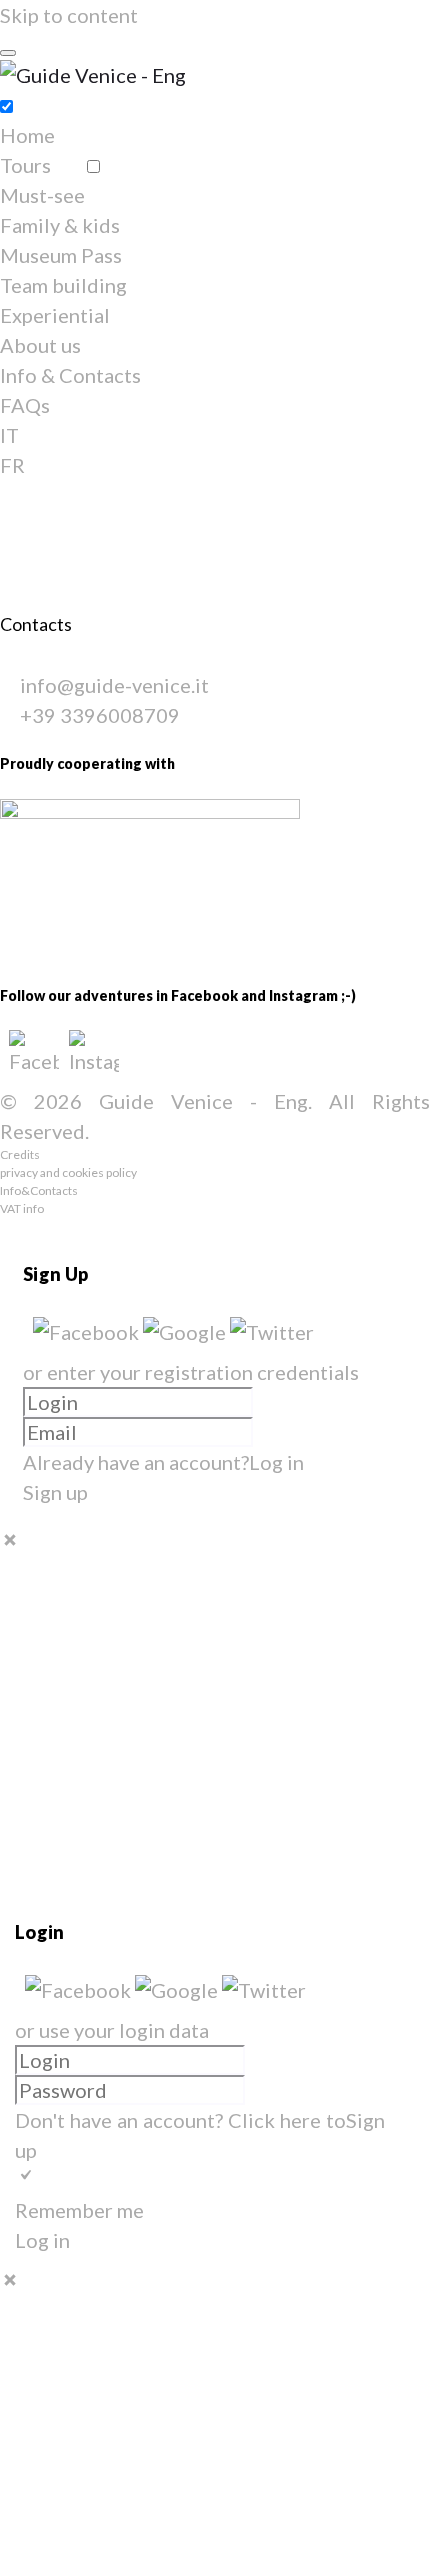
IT (9, 435)
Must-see (42, 195)
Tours (25, 165)
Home (27, 135)
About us (40, 345)
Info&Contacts (39, 1190)
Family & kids (60, 225)
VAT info (22, 1208)
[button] (88, 1332)
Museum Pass (61, 255)
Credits (20, 1154)
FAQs (25, 405)
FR (12, 465)
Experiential (55, 315)
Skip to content (69, 15)
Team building (63, 285)
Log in (276, 1462)
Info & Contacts (70, 375)
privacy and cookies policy (68, 1172)
